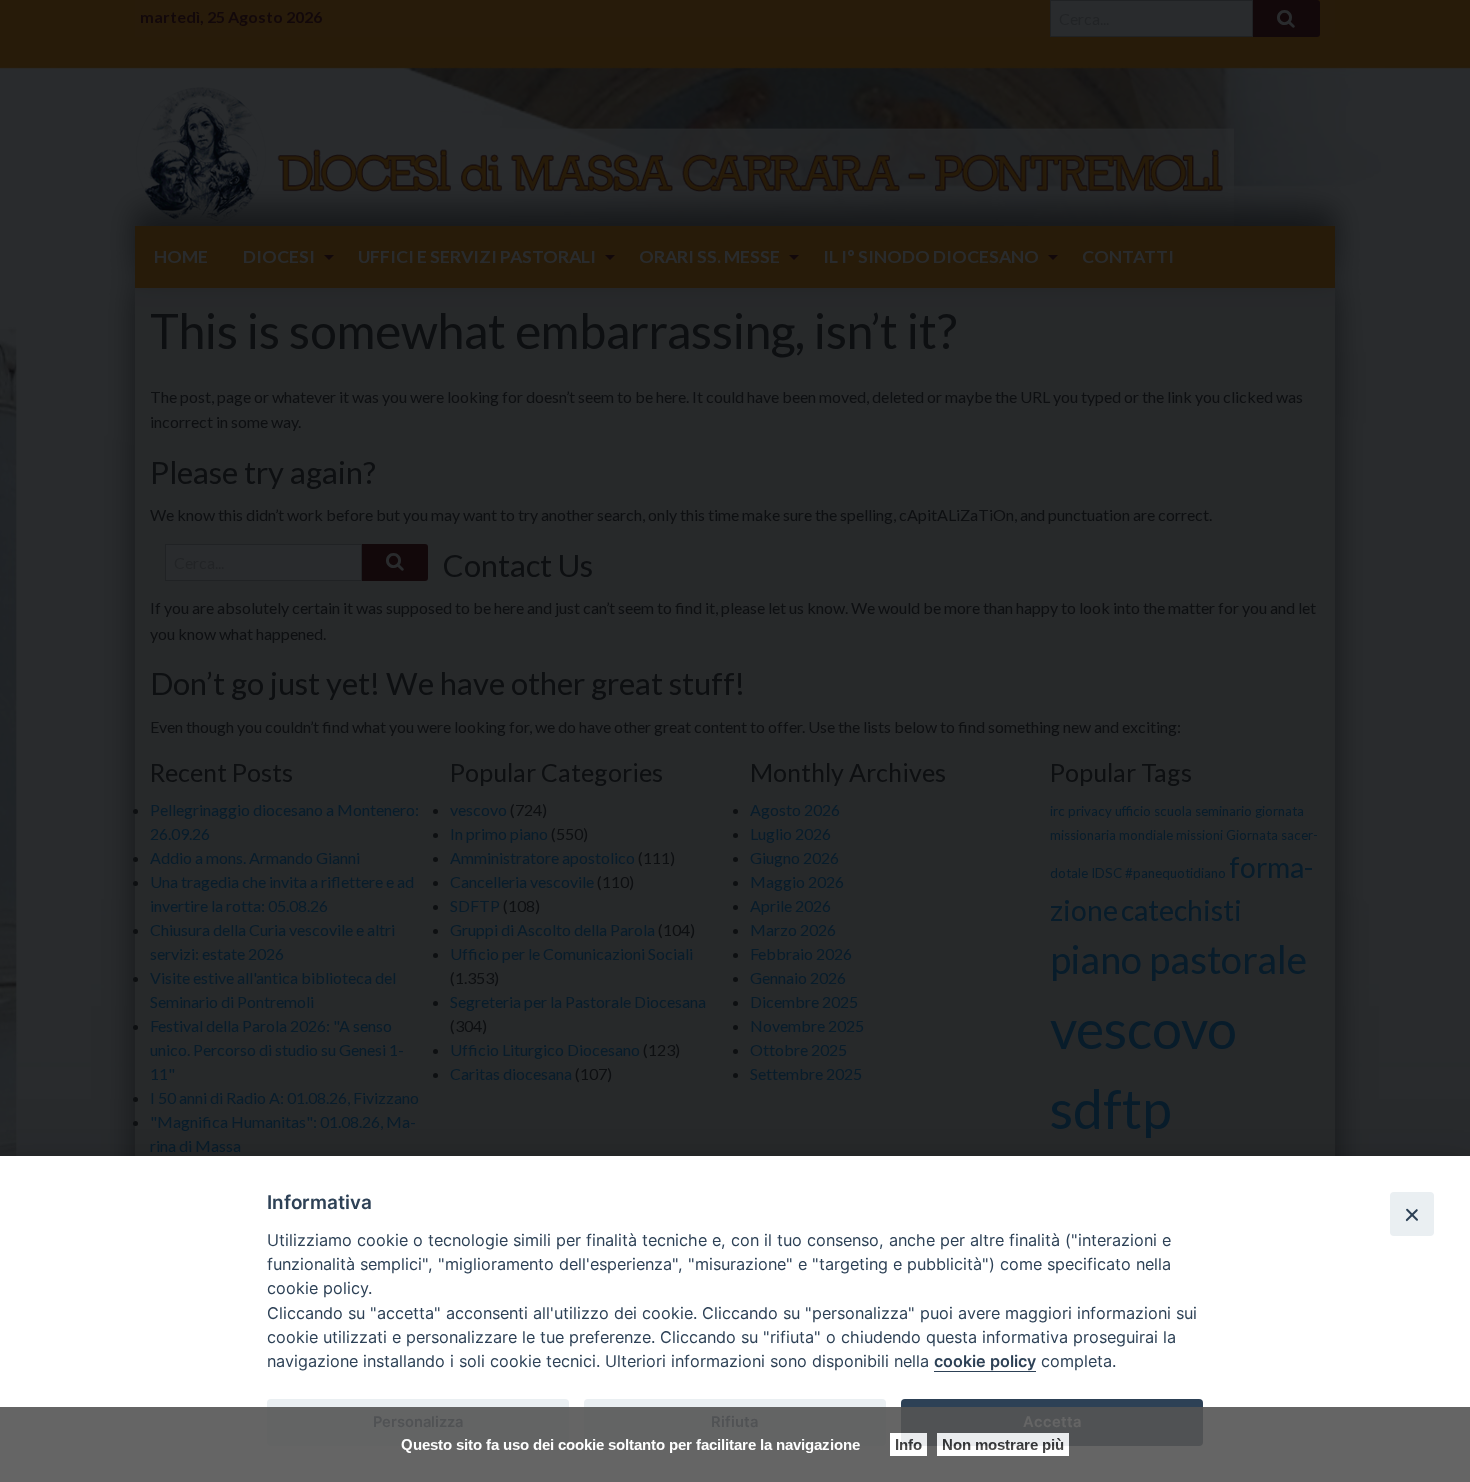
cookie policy (985, 1361)
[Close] (1412, 1214)
